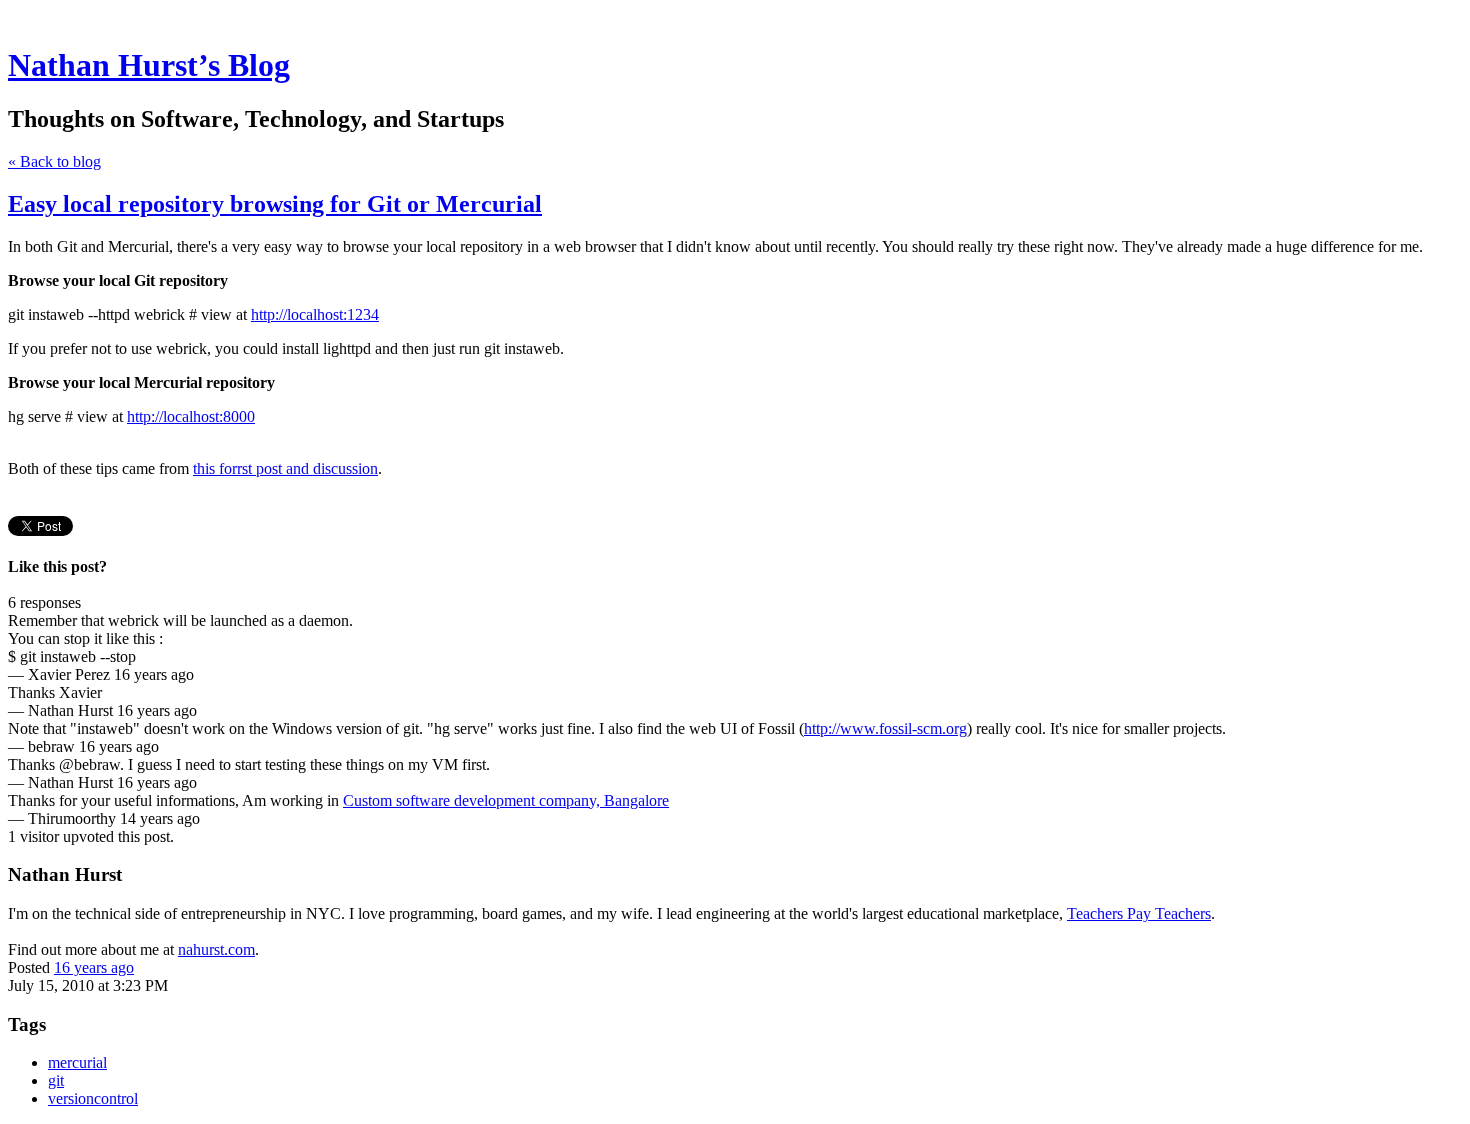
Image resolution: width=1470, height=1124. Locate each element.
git (56, 1080)
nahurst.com (216, 949)
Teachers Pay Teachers (1139, 913)
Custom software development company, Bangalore (506, 800)
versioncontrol (93, 1098)
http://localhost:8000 (191, 416)
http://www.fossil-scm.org (885, 728)
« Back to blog (54, 161)
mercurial (77, 1062)
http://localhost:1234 (315, 314)
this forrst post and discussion (285, 468)
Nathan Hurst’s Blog (149, 65)
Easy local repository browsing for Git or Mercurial (275, 204)
